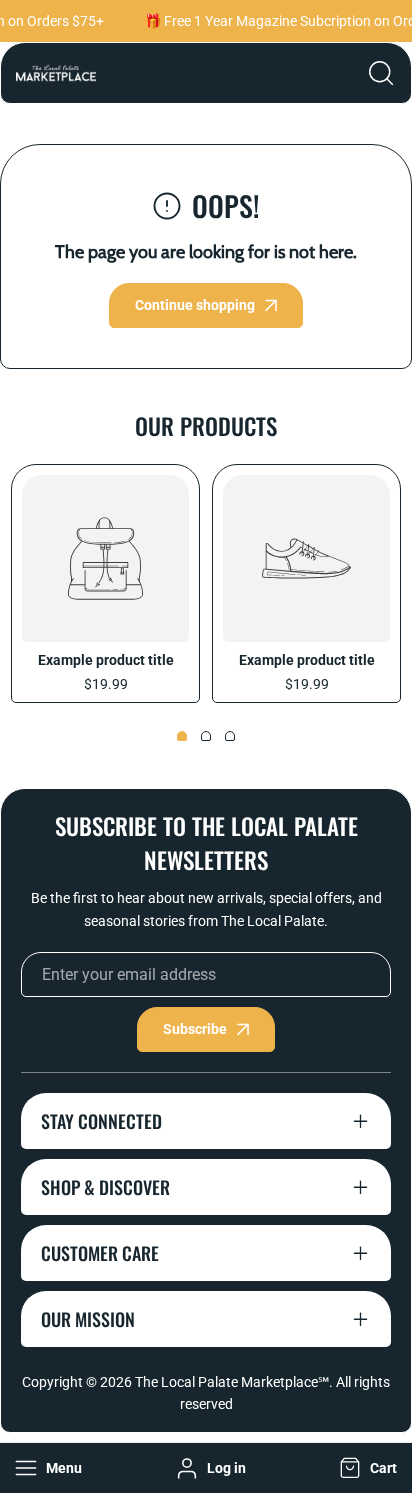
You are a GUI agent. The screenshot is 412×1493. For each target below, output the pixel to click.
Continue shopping (195, 305)
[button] (366, 1468)
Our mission (88, 1319)
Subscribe (195, 1029)
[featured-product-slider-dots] (182, 736)
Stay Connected (101, 1121)
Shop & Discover (105, 1187)
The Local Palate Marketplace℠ (232, 1382)
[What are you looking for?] (381, 73)
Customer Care (100, 1253)
